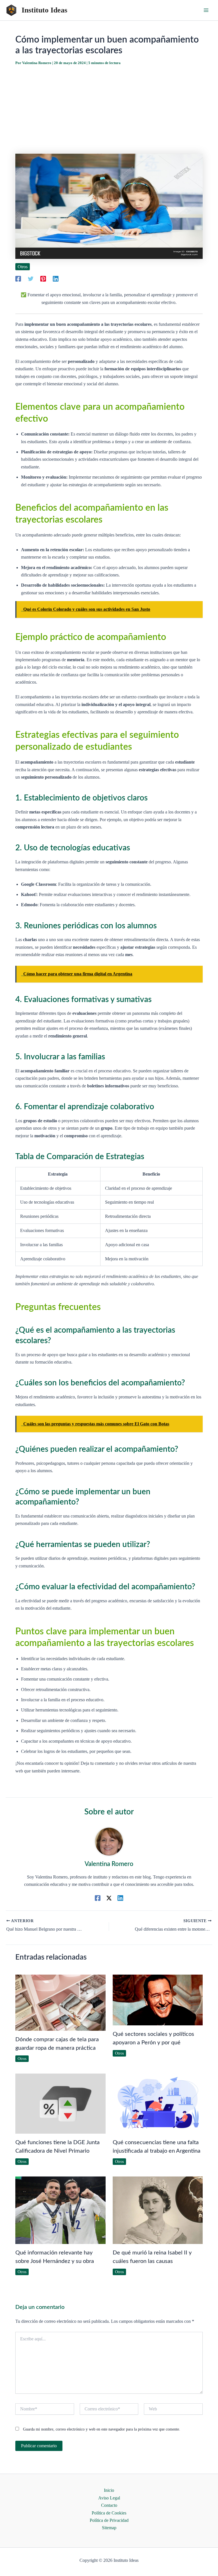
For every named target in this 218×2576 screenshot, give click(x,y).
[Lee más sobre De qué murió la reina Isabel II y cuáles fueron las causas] (158, 2210)
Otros (23, 267)
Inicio (109, 2490)
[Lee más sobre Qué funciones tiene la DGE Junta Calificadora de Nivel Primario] (60, 2103)
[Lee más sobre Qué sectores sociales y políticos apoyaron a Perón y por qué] (158, 1999)
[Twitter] (31, 279)
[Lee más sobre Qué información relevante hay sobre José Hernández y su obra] (60, 2210)
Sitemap (109, 2528)
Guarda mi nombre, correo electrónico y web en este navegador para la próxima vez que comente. (102, 2429)
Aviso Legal (109, 2498)
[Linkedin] (56, 279)
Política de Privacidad (109, 2520)
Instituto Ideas (44, 10)
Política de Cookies (109, 2513)
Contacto (109, 2505)
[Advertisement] (109, 110)
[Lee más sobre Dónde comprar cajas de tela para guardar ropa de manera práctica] (60, 2002)
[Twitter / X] (109, 1898)
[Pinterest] (43, 279)
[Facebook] (18, 279)
